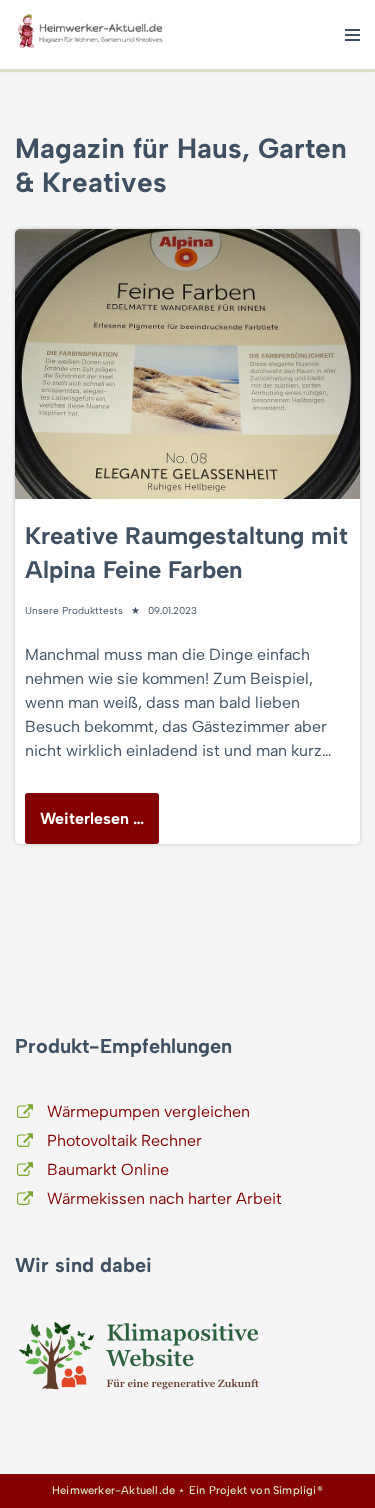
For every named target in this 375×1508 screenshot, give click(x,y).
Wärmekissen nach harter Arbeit (164, 1198)
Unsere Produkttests (74, 610)
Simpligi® (298, 1490)
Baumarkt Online (108, 1169)
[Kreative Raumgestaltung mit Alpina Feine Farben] (187, 364)
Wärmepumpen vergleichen (148, 1111)
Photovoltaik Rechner (124, 1140)
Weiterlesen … (84, 826)
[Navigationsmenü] (352, 35)
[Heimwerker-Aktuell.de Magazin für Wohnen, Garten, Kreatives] (90, 34)
